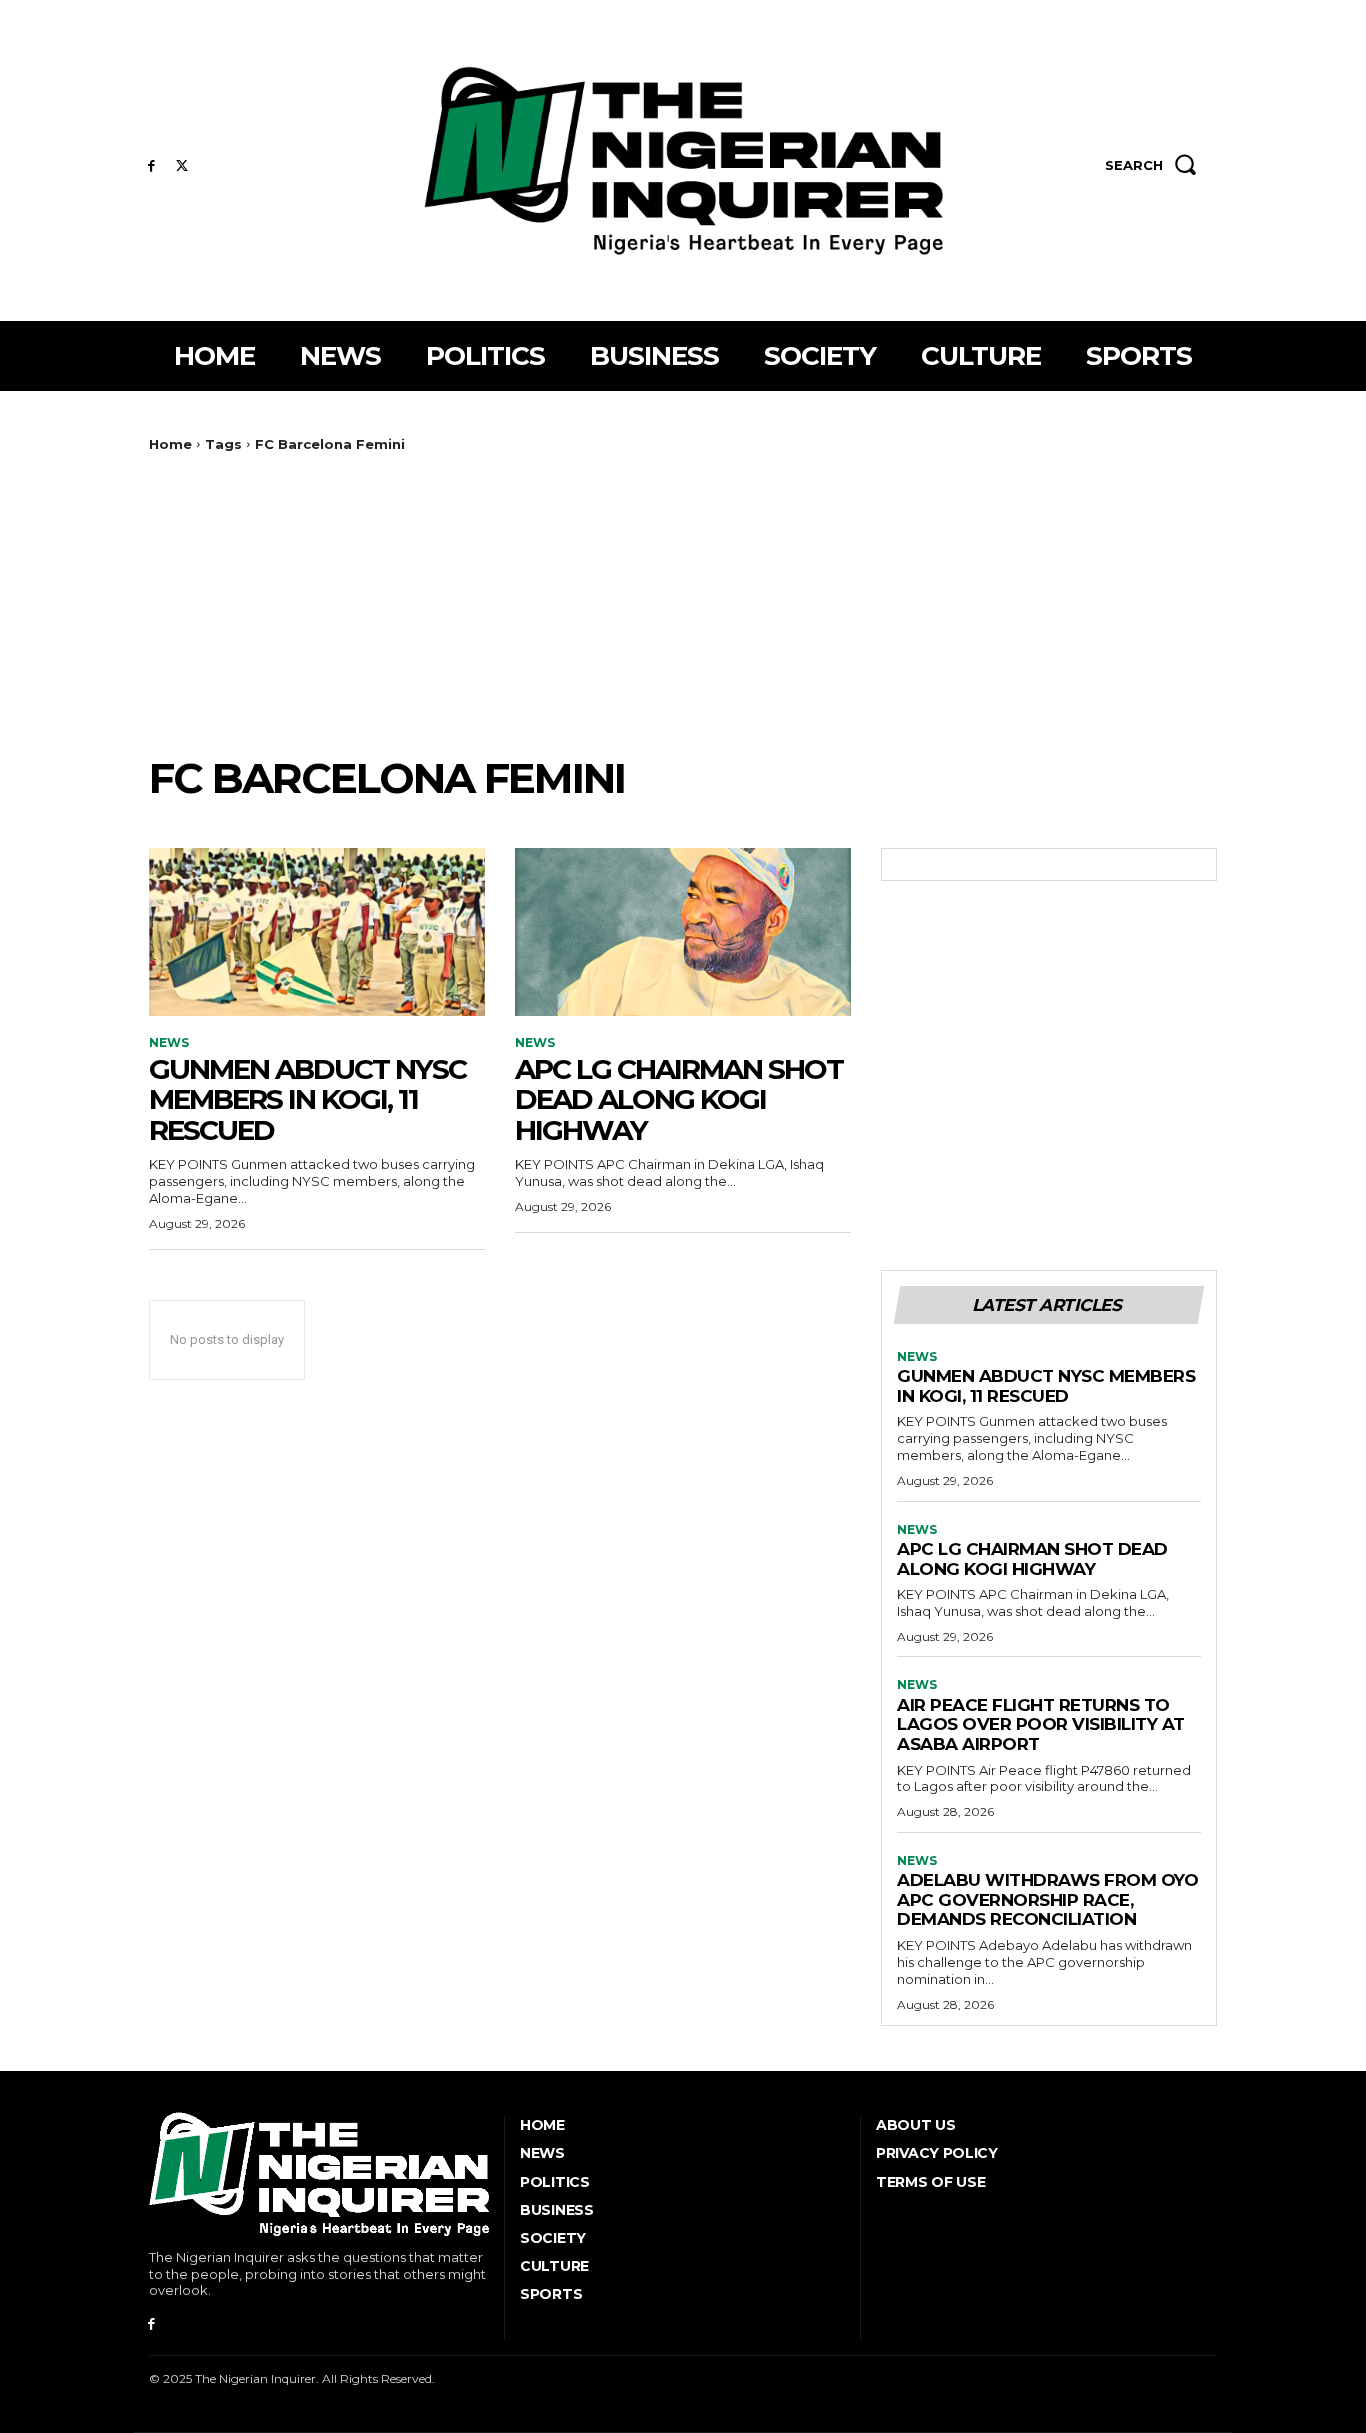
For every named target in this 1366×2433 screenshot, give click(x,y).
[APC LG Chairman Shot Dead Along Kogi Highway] (683, 932)
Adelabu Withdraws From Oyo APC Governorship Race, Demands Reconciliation (1047, 1899)
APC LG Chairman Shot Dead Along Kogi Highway (679, 1100)
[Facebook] (151, 166)
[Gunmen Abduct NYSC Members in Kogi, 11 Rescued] (317, 932)
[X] (182, 166)
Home (170, 444)
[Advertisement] (683, 603)
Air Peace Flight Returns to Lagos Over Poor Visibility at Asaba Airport (1041, 1724)
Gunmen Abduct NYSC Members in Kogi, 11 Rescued (307, 1100)
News (169, 1043)
